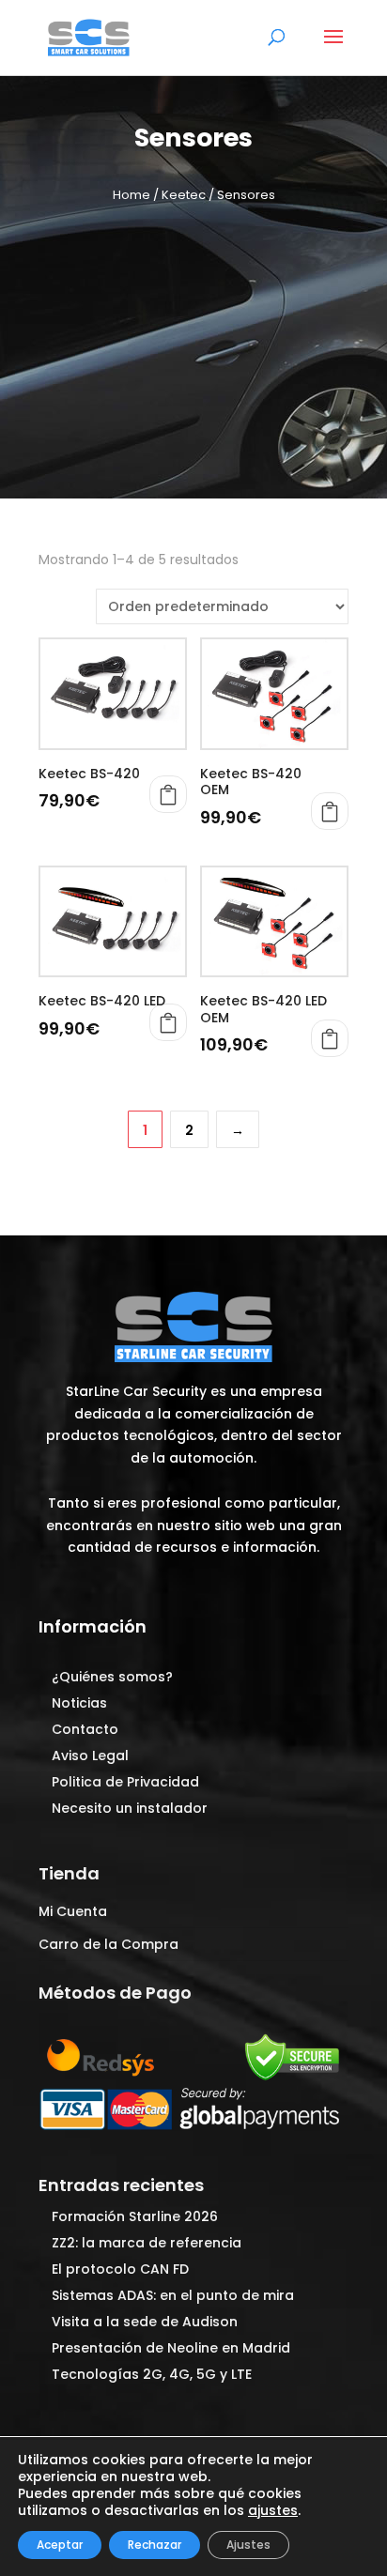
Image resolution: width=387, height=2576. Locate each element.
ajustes (273, 2510)
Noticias (79, 1703)
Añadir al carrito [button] (168, 794)
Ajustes (248, 2545)
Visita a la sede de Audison (145, 2322)
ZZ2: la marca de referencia (147, 2243)
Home (132, 195)
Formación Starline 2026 (135, 2216)
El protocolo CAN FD (120, 2269)
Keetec (184, 195)
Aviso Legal (90, 1756)
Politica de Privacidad (125, 1782)
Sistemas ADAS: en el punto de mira (173, 2295)
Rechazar (155, 2545)
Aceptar (60, 2545)
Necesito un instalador (130, 1808)
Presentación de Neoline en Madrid (171, 2348)
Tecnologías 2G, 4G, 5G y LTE (152, 2374)
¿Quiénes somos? (112, 1677)
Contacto (85, 1729)
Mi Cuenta (73, 1911)
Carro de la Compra (108, 1944)
